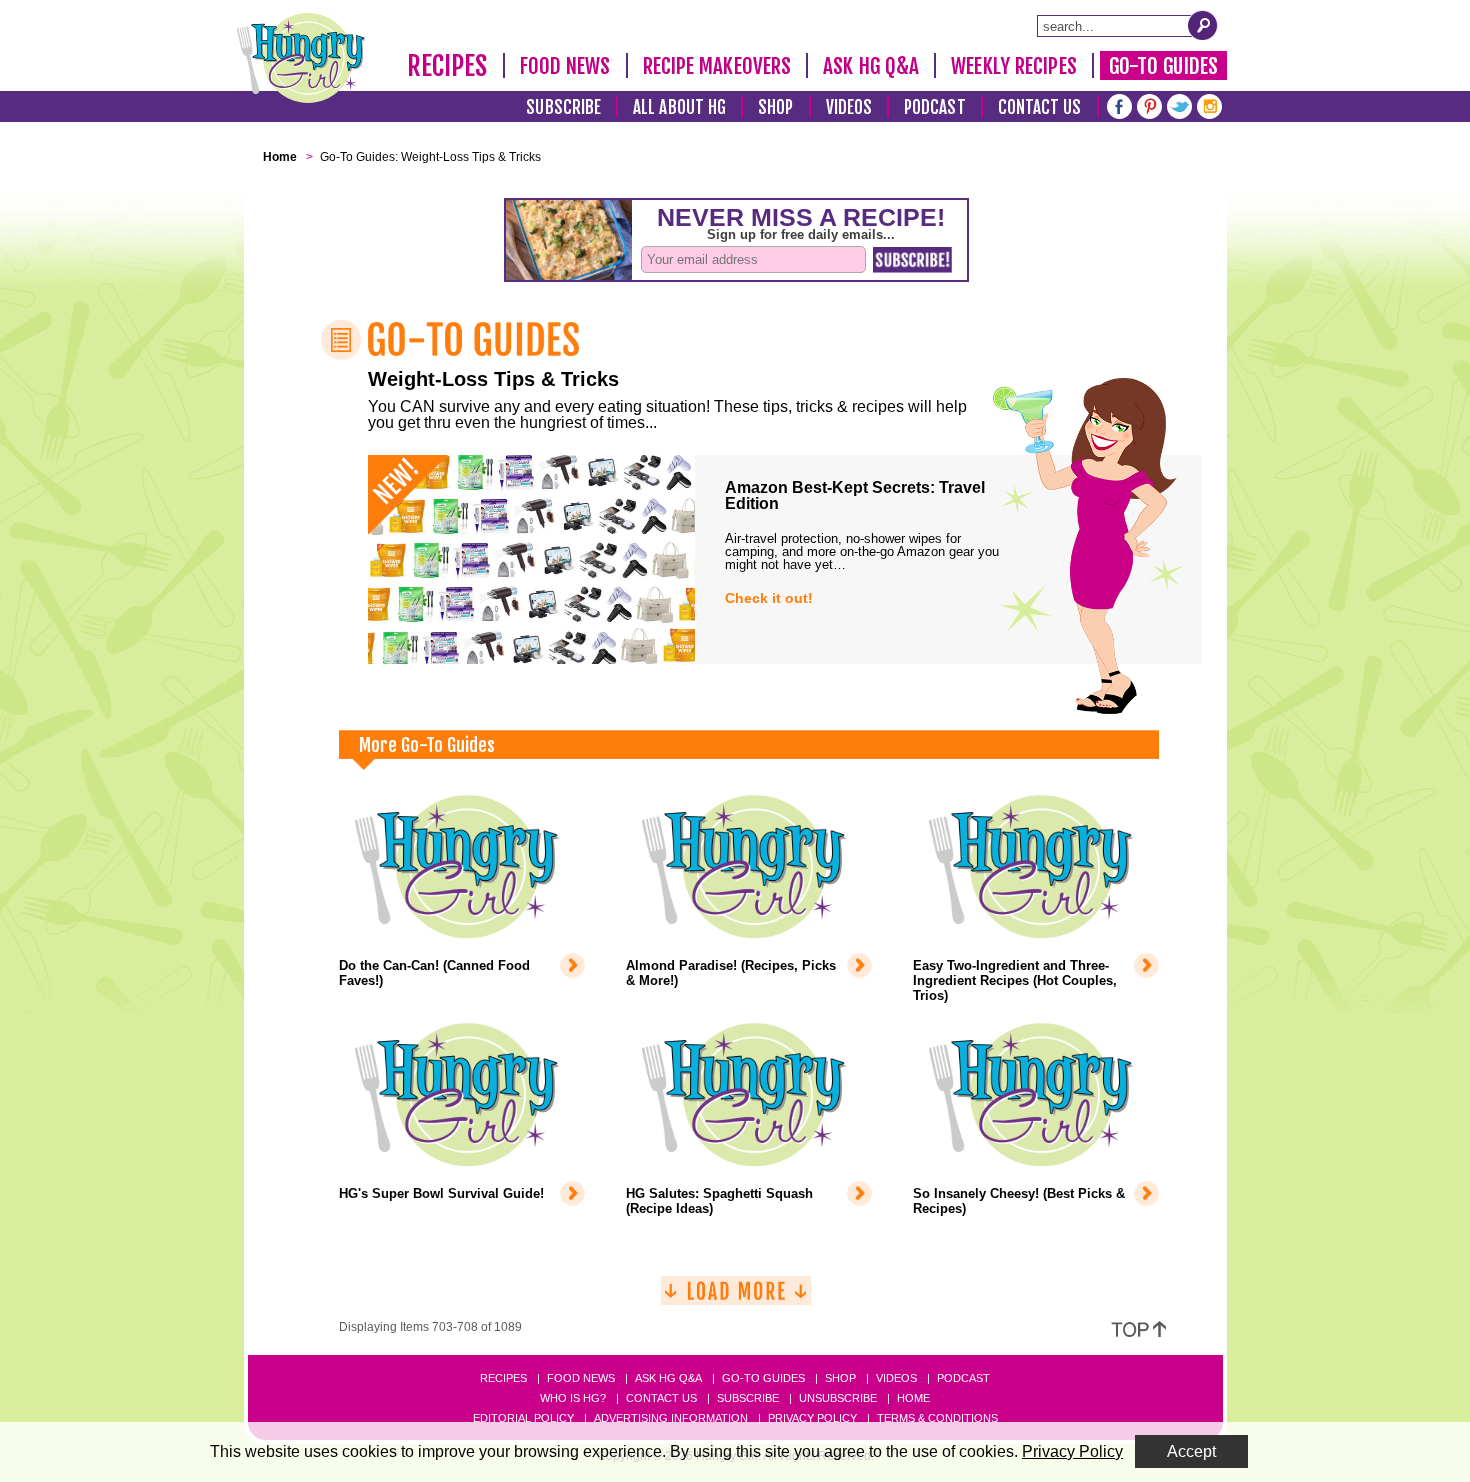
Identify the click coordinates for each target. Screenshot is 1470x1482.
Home (913, 1398)
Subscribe (563, 107)
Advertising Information (671, 1418)
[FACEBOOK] (1119, 104)
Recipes (447, 66)
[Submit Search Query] (1203, 25)
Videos (849, 107)
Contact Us (1040, 107)
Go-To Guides (1163, 66)
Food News (565, 66)
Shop (775, 107)
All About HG (679, 107)
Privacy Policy (812, 1418)
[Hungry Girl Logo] (301, 58)
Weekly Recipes (1013, 66)
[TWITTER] (1179, 104)
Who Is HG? (573, 1398)
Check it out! (769, 598)
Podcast (935, 107)
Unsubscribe (838, 1398)
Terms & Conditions (937, 1418)
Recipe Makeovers (717, 66)
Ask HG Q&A (871, 66)
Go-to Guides (763, 1378)
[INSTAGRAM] (1209, 104)
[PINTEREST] (1149, 104)
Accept (1191, 1451)
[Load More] (736, 1298)
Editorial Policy (523, 1418)
